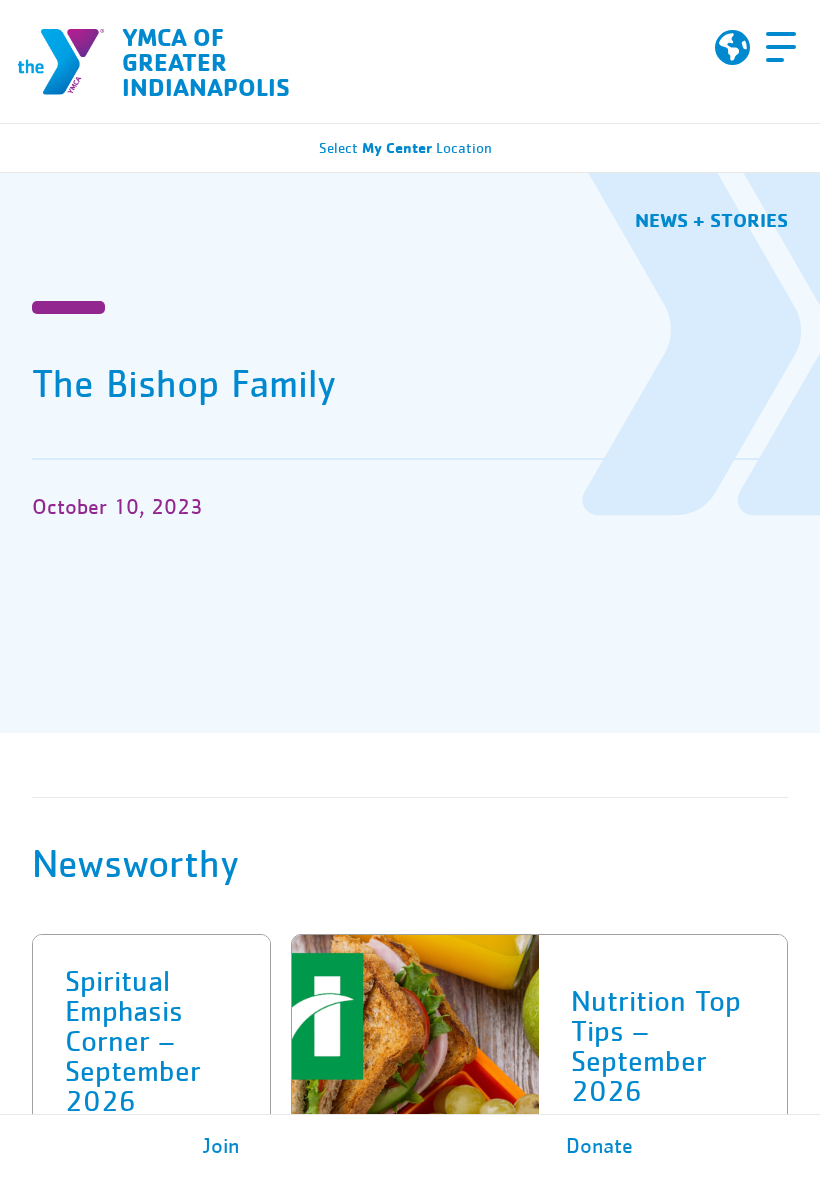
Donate (599, 1147)
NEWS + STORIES (711, 219)
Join (221, 1147)
